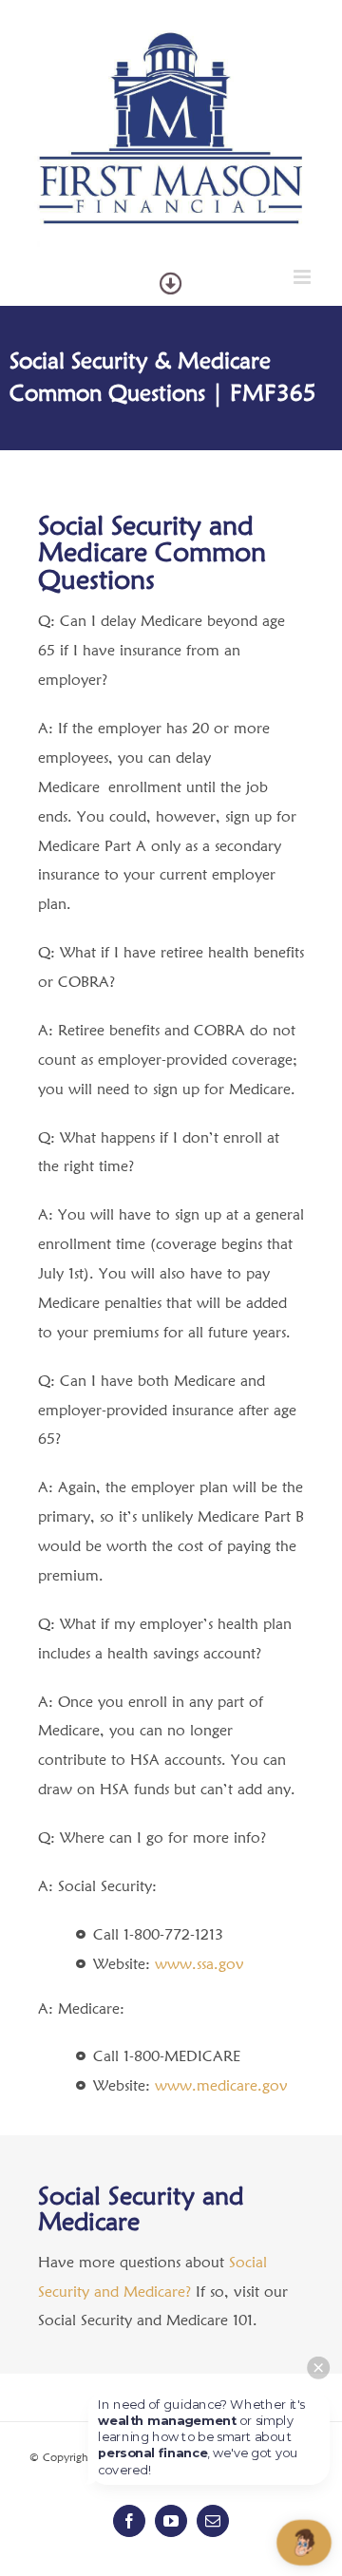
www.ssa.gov (199, 1964)
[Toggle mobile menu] (304, 277)
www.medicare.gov (221, 2085)
